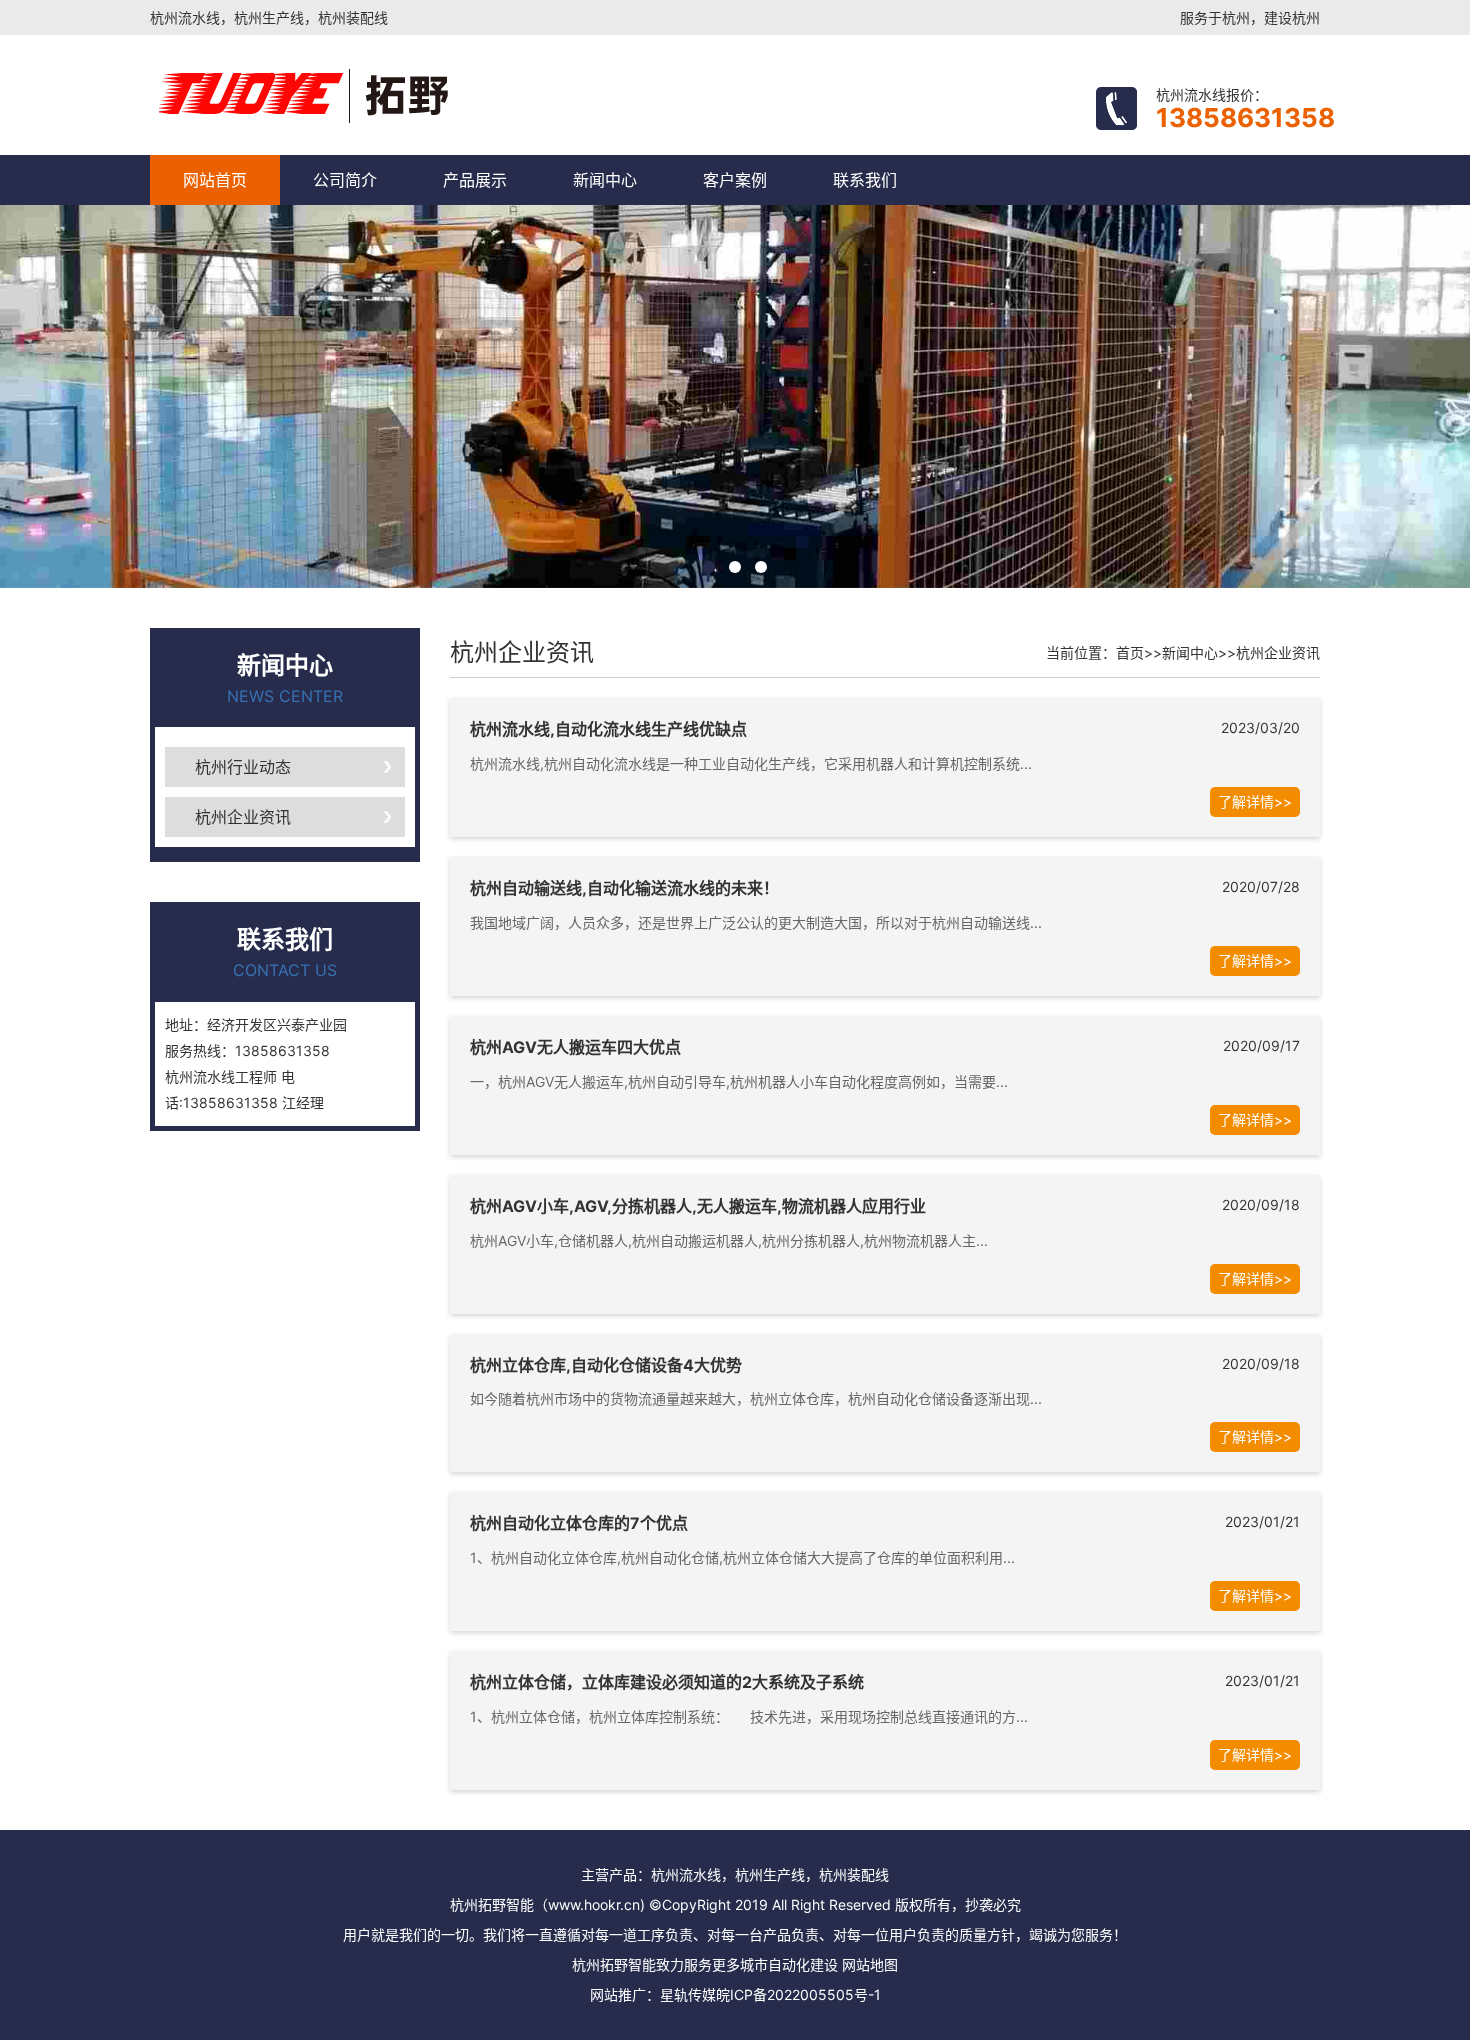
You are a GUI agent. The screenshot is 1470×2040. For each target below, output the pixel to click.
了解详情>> (1255, 801)
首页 (1130, 652)
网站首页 (215, 180)
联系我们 (865, 180)
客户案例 (735, 180)
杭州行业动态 (243, 767)
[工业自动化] (387, 95)
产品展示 (475, 180)
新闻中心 (605, 180)
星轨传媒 (688, 1994)
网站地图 (870, 1964)
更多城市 (740, 1964)
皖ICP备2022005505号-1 (798, 1994)
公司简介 (345, 180)
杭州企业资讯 (243, 817)
